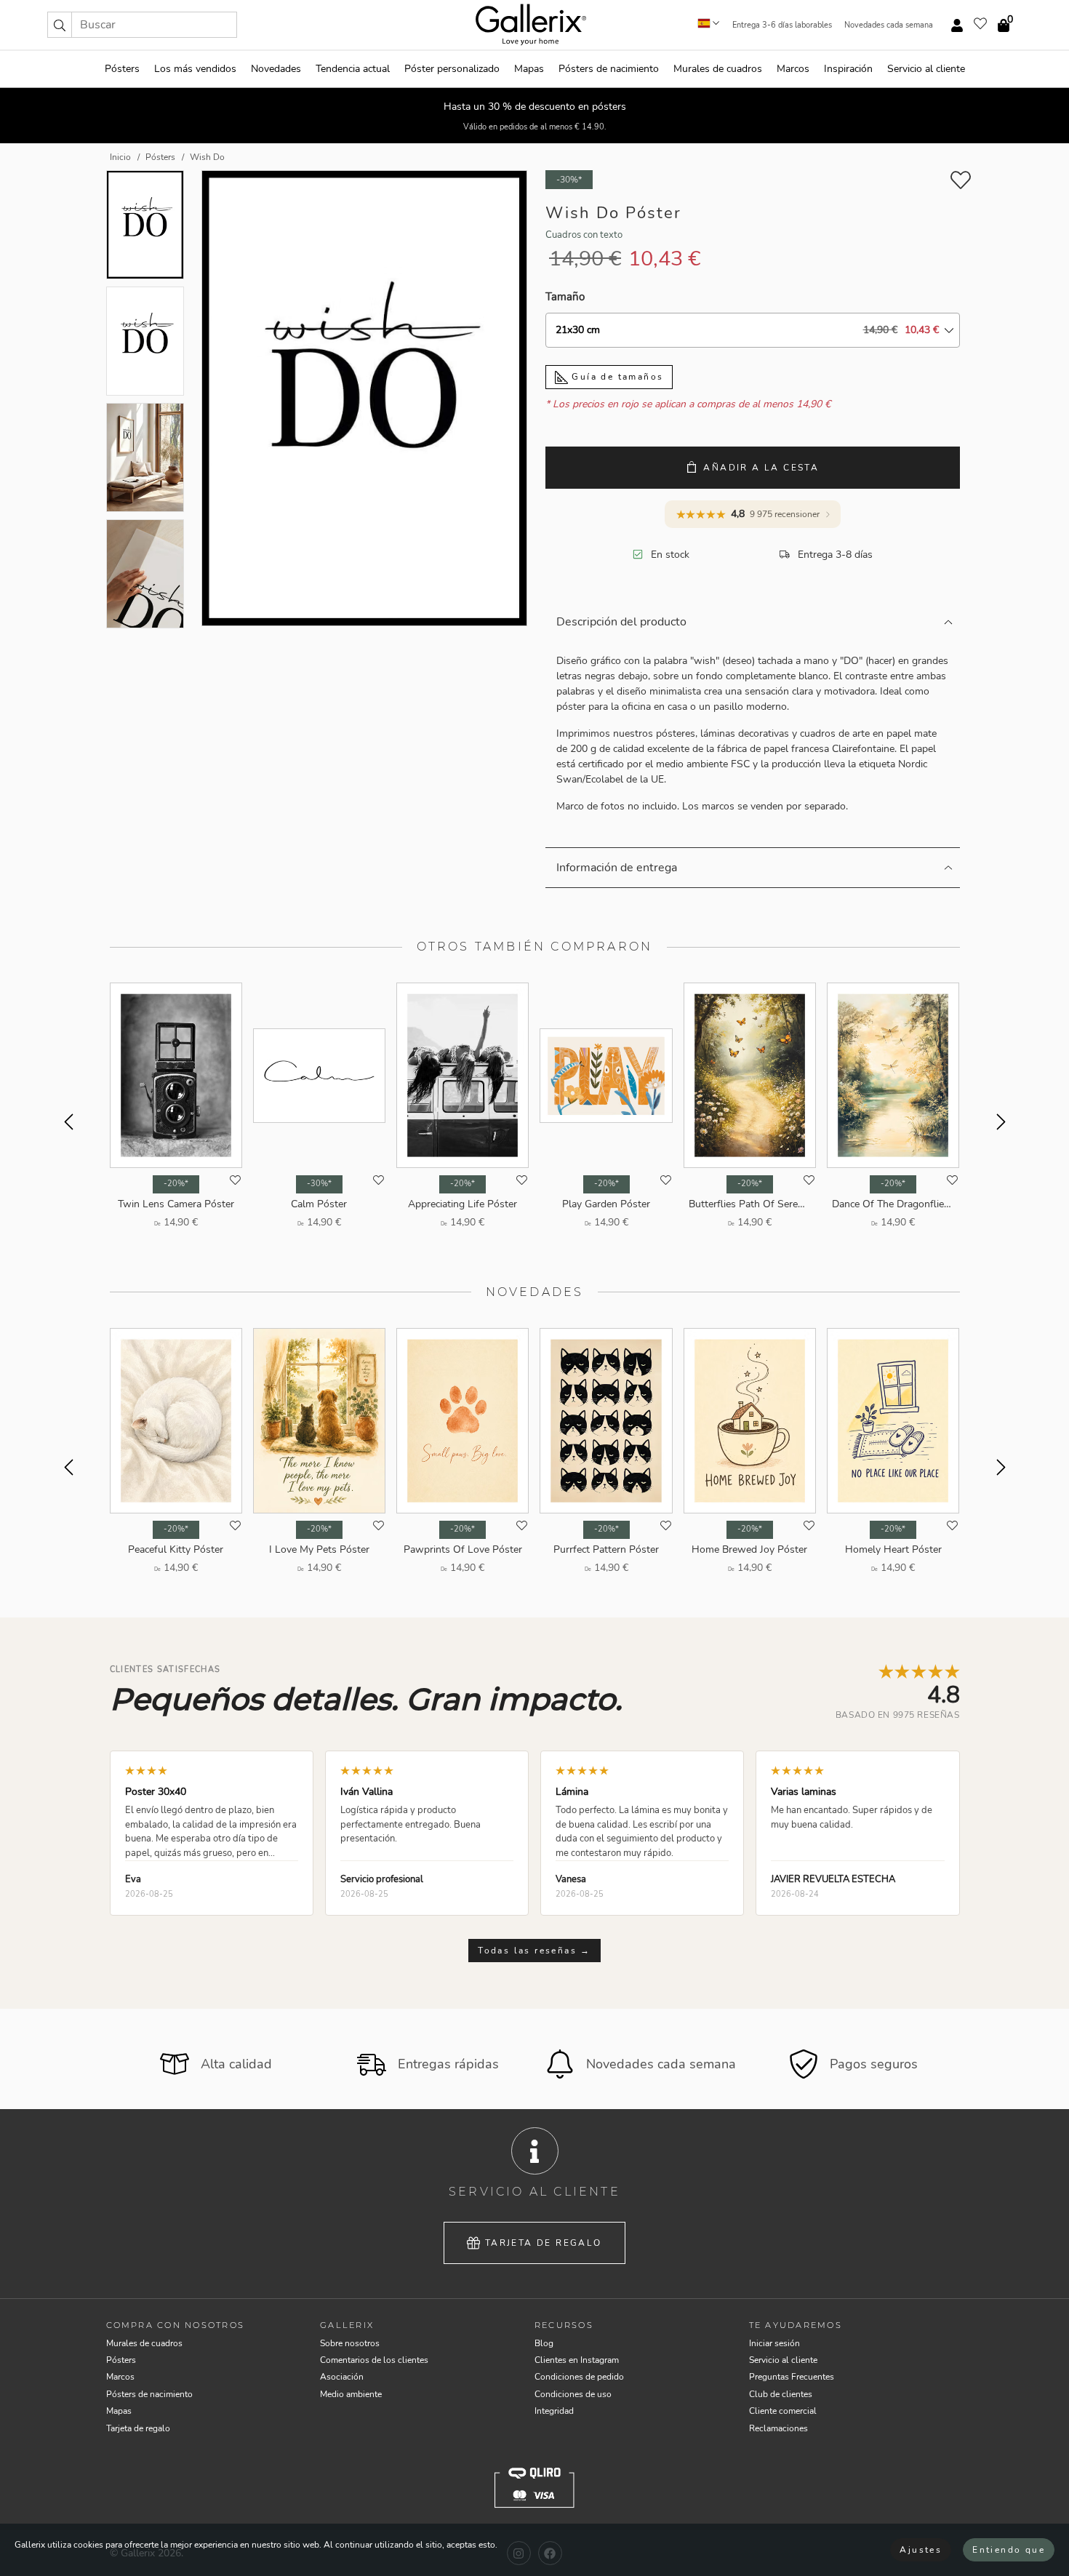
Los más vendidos (195, 69)
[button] (60, 25)
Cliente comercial (783, 2411)
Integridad (554, 2411)
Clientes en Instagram (577, 2360)
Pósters (122, 69)
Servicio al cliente (926, 69)
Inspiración (848, 69)
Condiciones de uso (573, 2394)
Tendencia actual (353, 69)
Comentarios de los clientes (374, 2360)
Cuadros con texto (584, 235)
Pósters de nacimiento (609, 69)
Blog (544, 2343)
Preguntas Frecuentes (792, 2377)
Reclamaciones (778, 2428)
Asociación (342, 2377)
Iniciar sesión (774, 2343)
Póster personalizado (452, 69)
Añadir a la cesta (761, 468)
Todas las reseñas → (534, 1951)
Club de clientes (781, 2394)
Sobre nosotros (350, 2343)
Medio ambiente (351, 2394)
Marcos (793, 69)
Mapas (529, 69)
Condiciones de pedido (579, 2377)
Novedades (276, 69)
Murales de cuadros (718, 69)
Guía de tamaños (616, 377)
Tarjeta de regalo (544, 2243)
